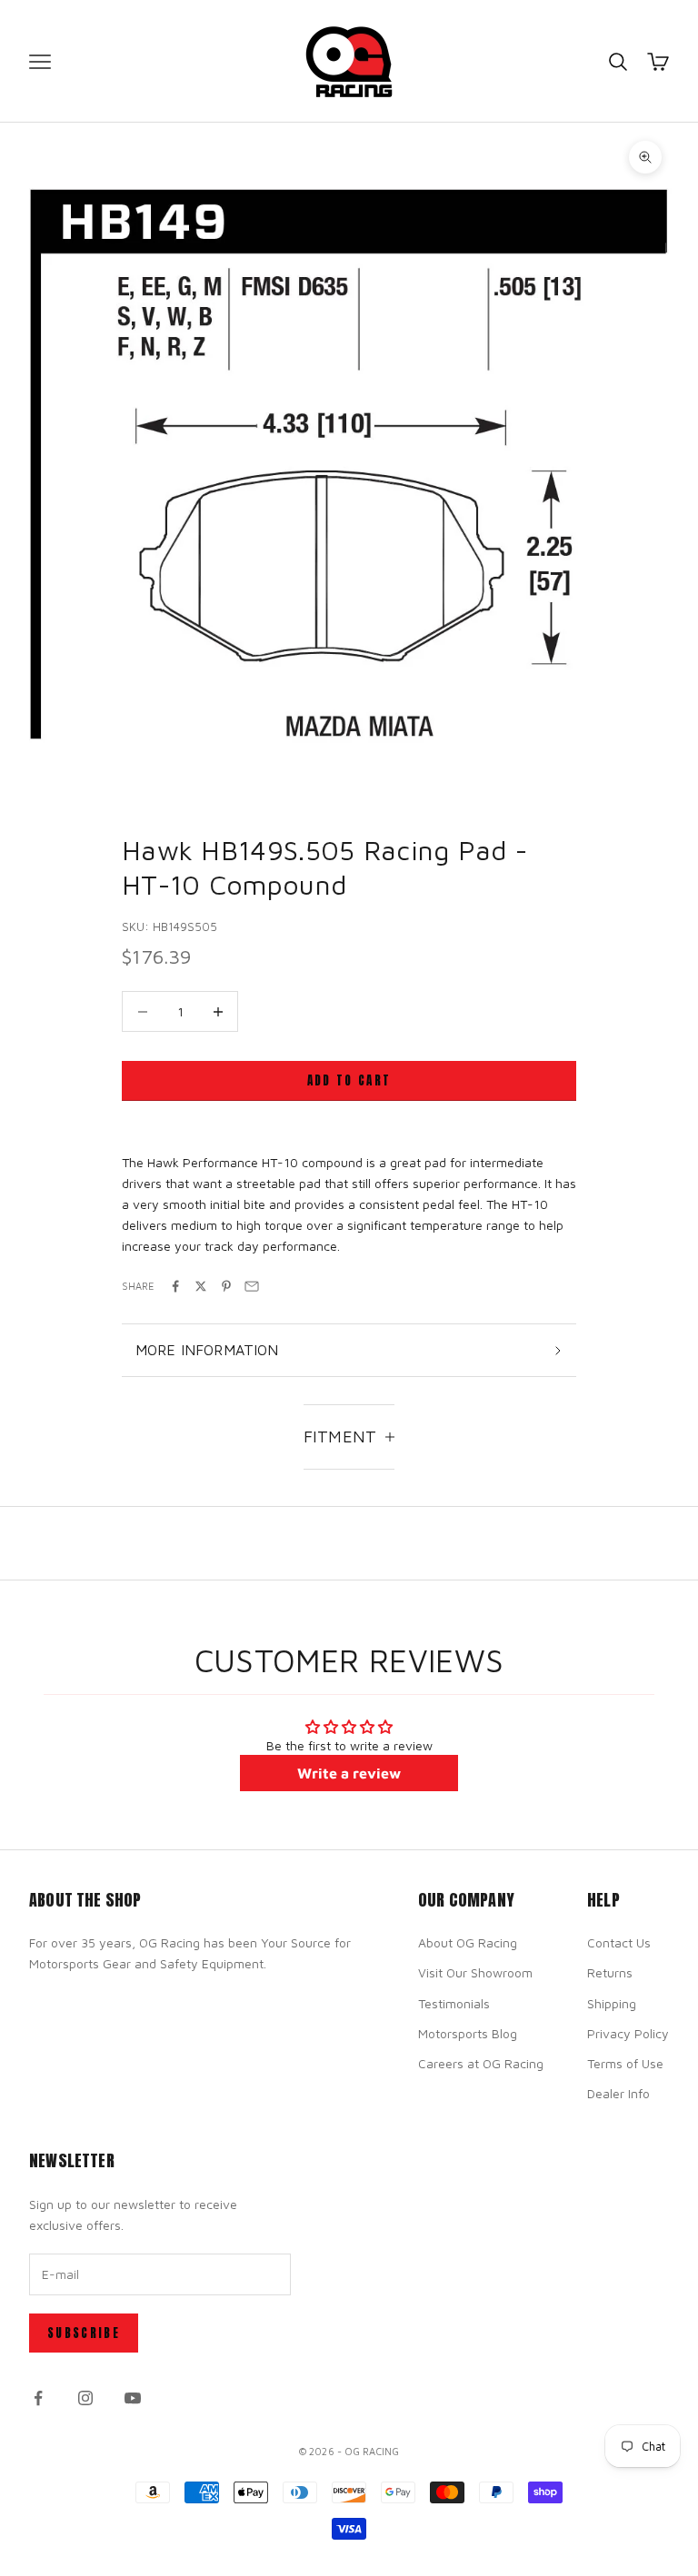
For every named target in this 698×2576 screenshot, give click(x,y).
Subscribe (84, 2333)
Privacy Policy (628, 2033)
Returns (610, 1972)
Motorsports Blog (468, 2033)
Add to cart (349, 1080)
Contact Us (619, 1942)
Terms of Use (625, 2063)
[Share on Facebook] (175, 1286)
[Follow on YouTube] (133, 2398)
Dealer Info (618, 2093)
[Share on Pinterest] (226, 1286)
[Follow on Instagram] (85, 2398)
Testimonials (454, 2003)
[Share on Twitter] (201, 1286)
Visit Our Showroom (475, 1972)
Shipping (612, 2003)
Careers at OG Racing (481, 2063)
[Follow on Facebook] (38, 2398)
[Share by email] (252, 1286)
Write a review (349, 1773)
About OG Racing (468, 1942)
